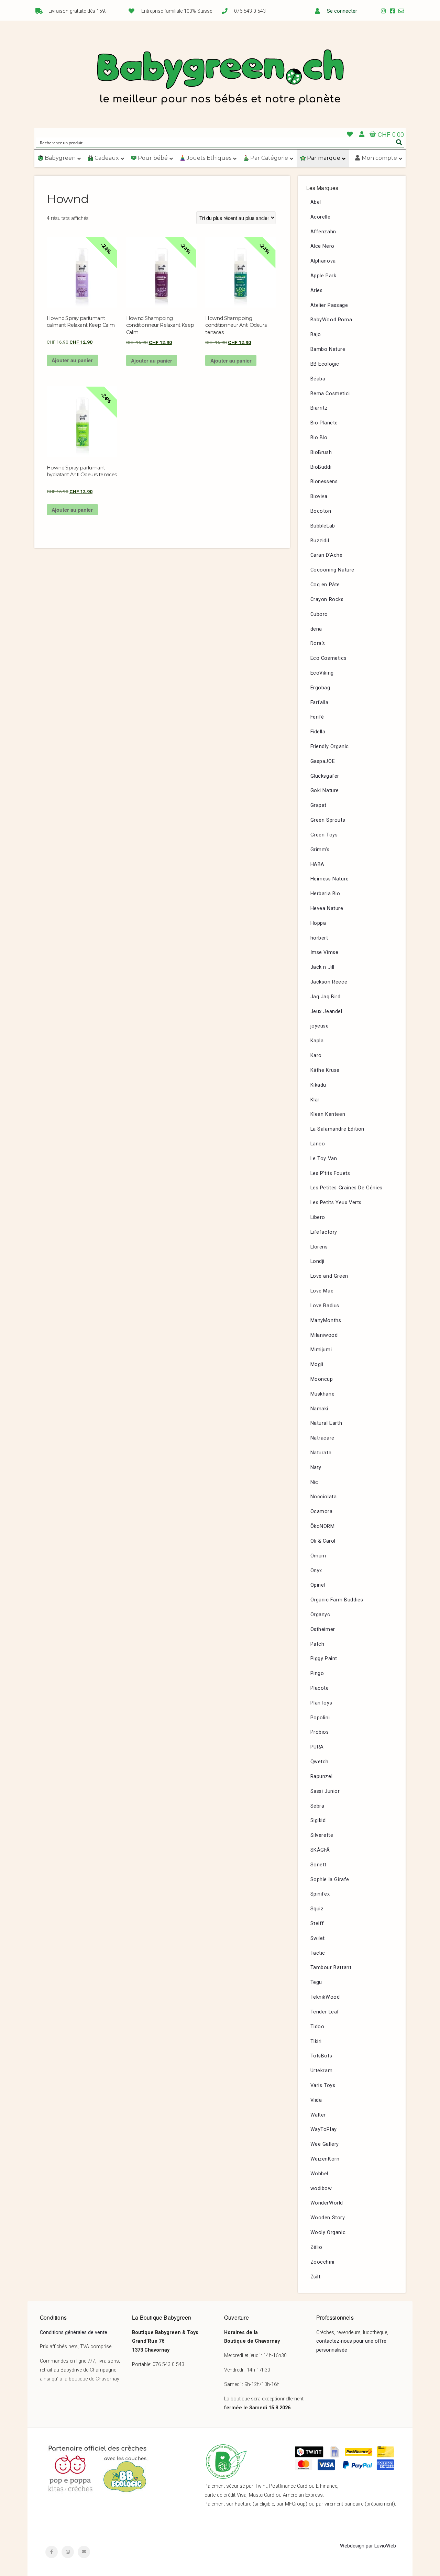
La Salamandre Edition (338, 1129)
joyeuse (320, 1026)
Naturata (321, 1453)
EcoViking (322, 673)
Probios (320, 1732)
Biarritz (319, 408)
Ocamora (322, 1512)
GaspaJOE (323, 761)
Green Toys (324, 835)
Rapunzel (322, 1776)
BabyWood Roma (331, 320)
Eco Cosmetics (329, 658)
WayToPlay (324, 2129)
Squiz (317, 1909)
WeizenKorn (325, 2159)
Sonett (319, 1865)
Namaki (320, 1409)
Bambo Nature (328, 349)
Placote (320, 1688)
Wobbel (320, 2174)
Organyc (320, 1615)
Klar (315, 1100)
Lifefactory (324, 1232)
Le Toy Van (324, 1159)
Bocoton (321, 511)
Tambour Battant (331, 1968)
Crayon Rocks (327, 599)
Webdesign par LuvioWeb (368, 2546)
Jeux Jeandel (326, 1012)
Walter (318, 2115)
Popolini (320, 1718)
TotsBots (321, 2056)
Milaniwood (324, 1335)
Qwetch (320, 1762)
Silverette (322, 1835)
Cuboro (319, 614)
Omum (318, 1556)
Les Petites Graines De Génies (346, 1188)
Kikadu (318, 1085)
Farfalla (320, 703)
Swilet (318, 1938)
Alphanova (323, 261)
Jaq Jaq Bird (326, 997)
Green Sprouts (328, 820)
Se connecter (342, 11)
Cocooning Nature (333, 570)
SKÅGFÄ (320, 1850)
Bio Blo (319, 438)
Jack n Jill (323, 967)
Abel (316, 202)
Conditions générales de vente (74, 2333)
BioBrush (321, 452)
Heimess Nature (330, 879)
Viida (316, 2100)
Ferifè (317, 717)
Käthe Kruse (325, 1070)
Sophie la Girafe (330, 1880)
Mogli (317, 1364)
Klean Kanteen (328, 1114)
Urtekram (322, 2071)
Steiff (317, 1924)
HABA (317, 864)
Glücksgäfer (325, 776)
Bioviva (319, 496)
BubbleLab (323, 526)
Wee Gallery (325, 2144)
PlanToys (321, 1703)
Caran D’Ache (327, 555)
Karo (316, 1056)
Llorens (319, 1247)
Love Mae (322, 1291)
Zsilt (316, 2277)
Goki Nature (325, 791)
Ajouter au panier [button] (72, 360)
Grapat (319, 805)
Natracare (322, 1438)
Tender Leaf (325, 2012)
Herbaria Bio (325, 894)
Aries (317, 291)
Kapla (317, 1041)
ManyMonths (326, 1320)
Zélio (316, 2247)
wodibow (321, 2189)
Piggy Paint (324, 1659)
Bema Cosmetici (330, 394)
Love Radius (325, 1306)
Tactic (318, 1953)
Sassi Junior (325, 1791)
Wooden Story (328, 2218)
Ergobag (320, 688)
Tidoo (317, 2027)
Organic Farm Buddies (337, 1600)
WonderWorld (327, 2203)
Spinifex (320, 1894)
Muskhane (323, 1394)
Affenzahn (323, 232)
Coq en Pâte (325, 585)
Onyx (316, 1571)
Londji (318, 1261)
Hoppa (318, 923)
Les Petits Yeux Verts (336, 1203)
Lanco (318, 1144)
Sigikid (318, 1820)
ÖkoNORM (323, 1526)
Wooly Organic (328, 2233)
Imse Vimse (324, 952)
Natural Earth (326, 1423)
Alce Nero (322, 246)
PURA (317, 1747)
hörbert (319, 938)
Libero (318, 1217)
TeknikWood (325, 1997)
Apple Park (323, 276)
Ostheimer (323, 1629)
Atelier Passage (329, 305)
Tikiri (316, 2041)
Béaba (318, 379)
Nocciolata (324, 1497)
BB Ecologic (325, 364)
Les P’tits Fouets (330, 1173)
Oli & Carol (323, 1541)
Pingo (317, 1673)
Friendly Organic (330, 747)
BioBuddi (321, 467)
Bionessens (324, 482)
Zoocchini (322, 2262)
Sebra (317, 1806)
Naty (316, 1468)
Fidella (318, 732)
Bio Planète (324, 423)
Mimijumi (321, 1350)
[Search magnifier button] (399, 142)
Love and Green (329, 1276)
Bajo (316, 335)
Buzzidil (320, 541)
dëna (316, 629)
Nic (314, 1482)
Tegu (316, 1982)
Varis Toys (323, 2085)
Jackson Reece (329, 982)
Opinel (318, 1585)
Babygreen (220, 78)
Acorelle (321, 217)
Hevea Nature (327, 908)
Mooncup (322, 1379)
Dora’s (318, 643)
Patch (317, 1644)
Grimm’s (320, 850)
